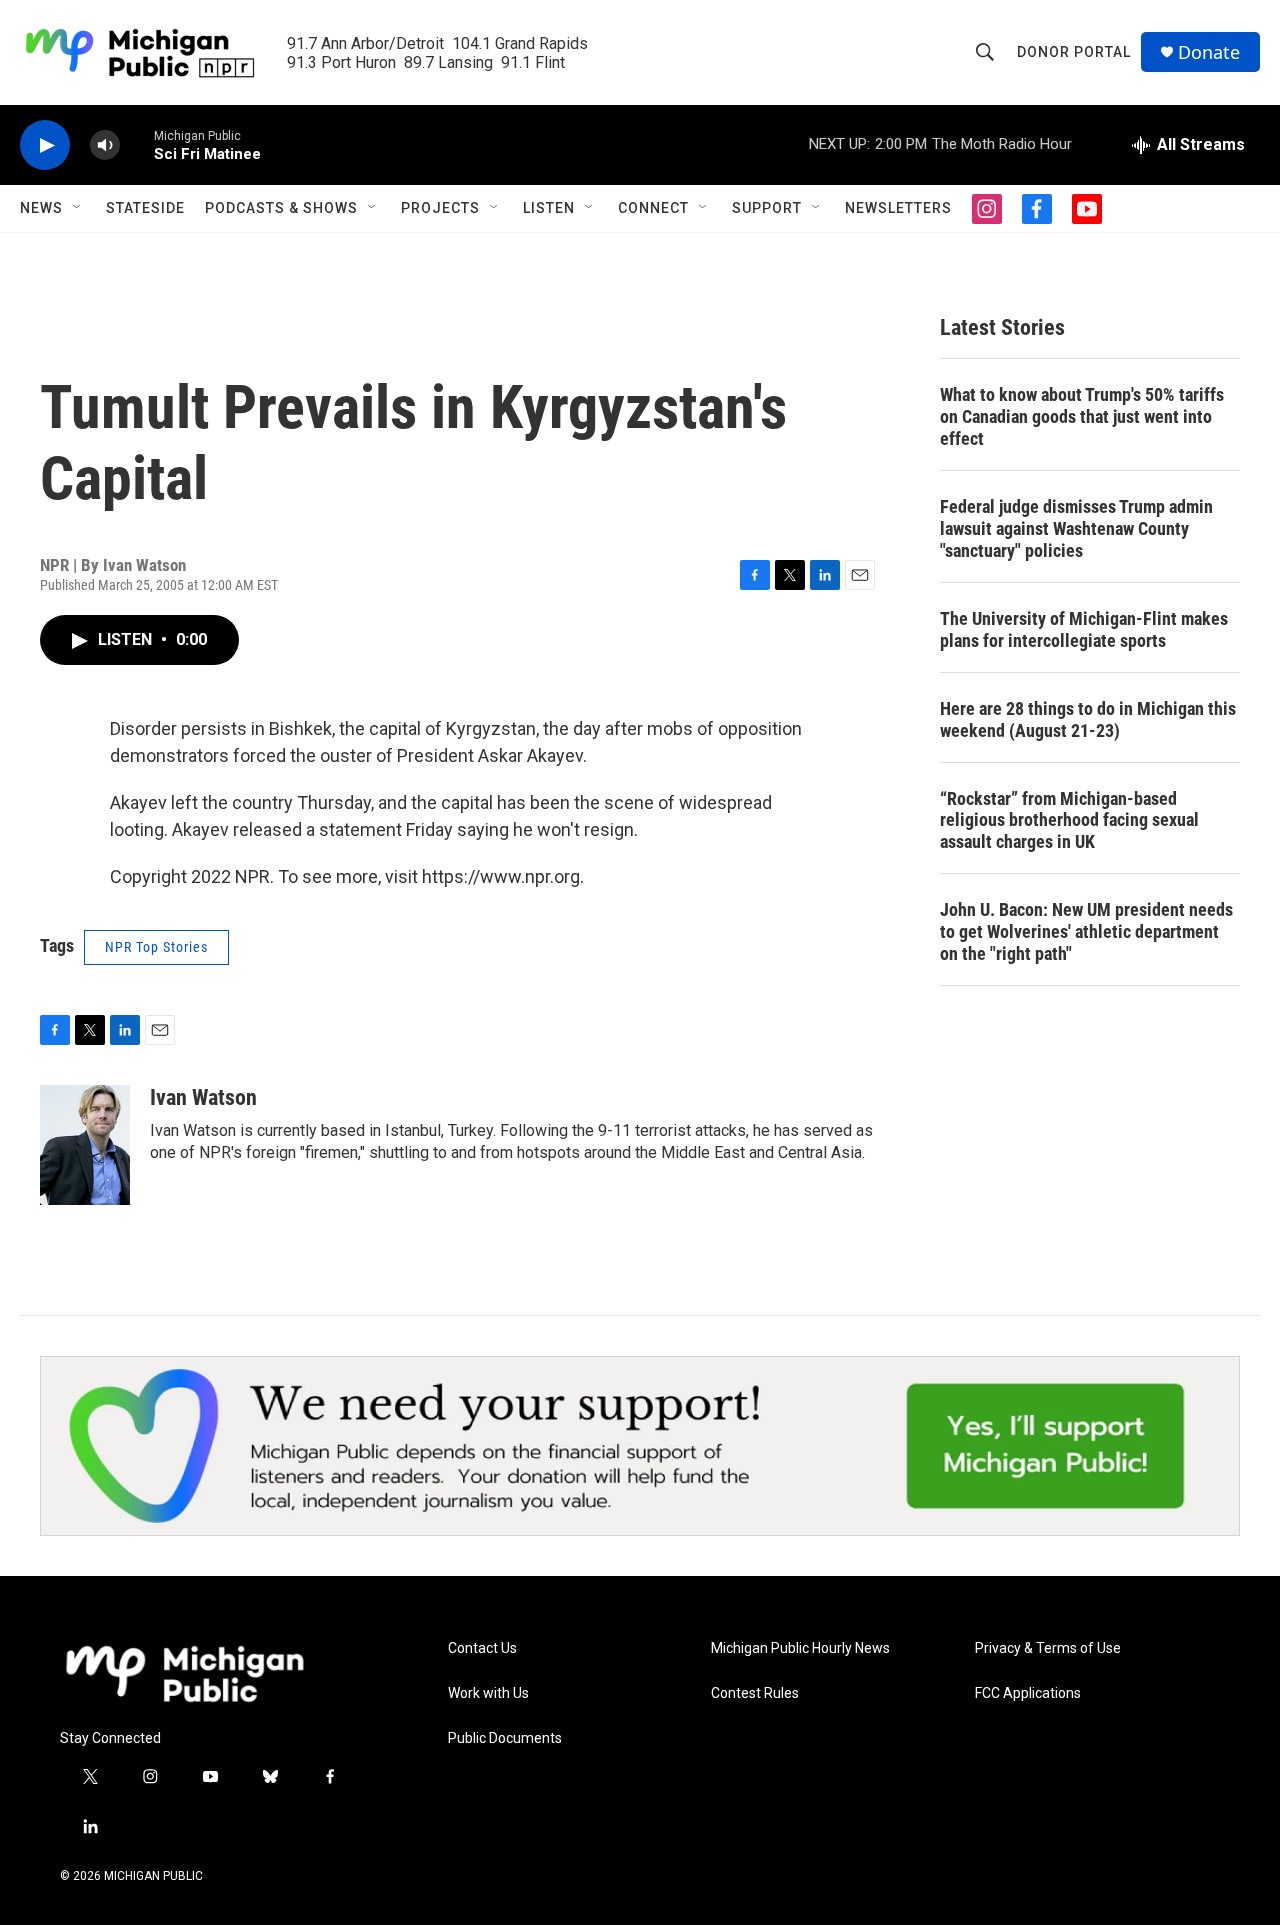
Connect (653, 208)
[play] (45, 145)
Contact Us (482, 1648)
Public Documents (505, 1738)
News (41, 208)
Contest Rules (755, 1693)
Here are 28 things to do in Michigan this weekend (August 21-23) (1088, 719)
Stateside (145, 208)
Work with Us (488, 1693)
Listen (549, 208)
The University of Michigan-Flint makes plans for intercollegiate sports (1084, 629)
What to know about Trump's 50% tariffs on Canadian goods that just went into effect (1082, 416)
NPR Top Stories (156, 947)
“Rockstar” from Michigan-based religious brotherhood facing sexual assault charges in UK (1069, 820)
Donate (1209, 52)
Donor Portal (1074, 52)
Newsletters (898, 208)
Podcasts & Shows (281, 208)
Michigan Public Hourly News (800, 1648)
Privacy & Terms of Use (1048, 1648)
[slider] (137, 144)
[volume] (105, 145)
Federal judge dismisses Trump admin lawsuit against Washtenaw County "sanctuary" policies (1076, 528)
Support (767, 208)
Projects (440, 208)
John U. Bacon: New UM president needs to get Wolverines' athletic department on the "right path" (1086, 931)
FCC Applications (1028, 1693)
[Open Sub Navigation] (78, 208)
